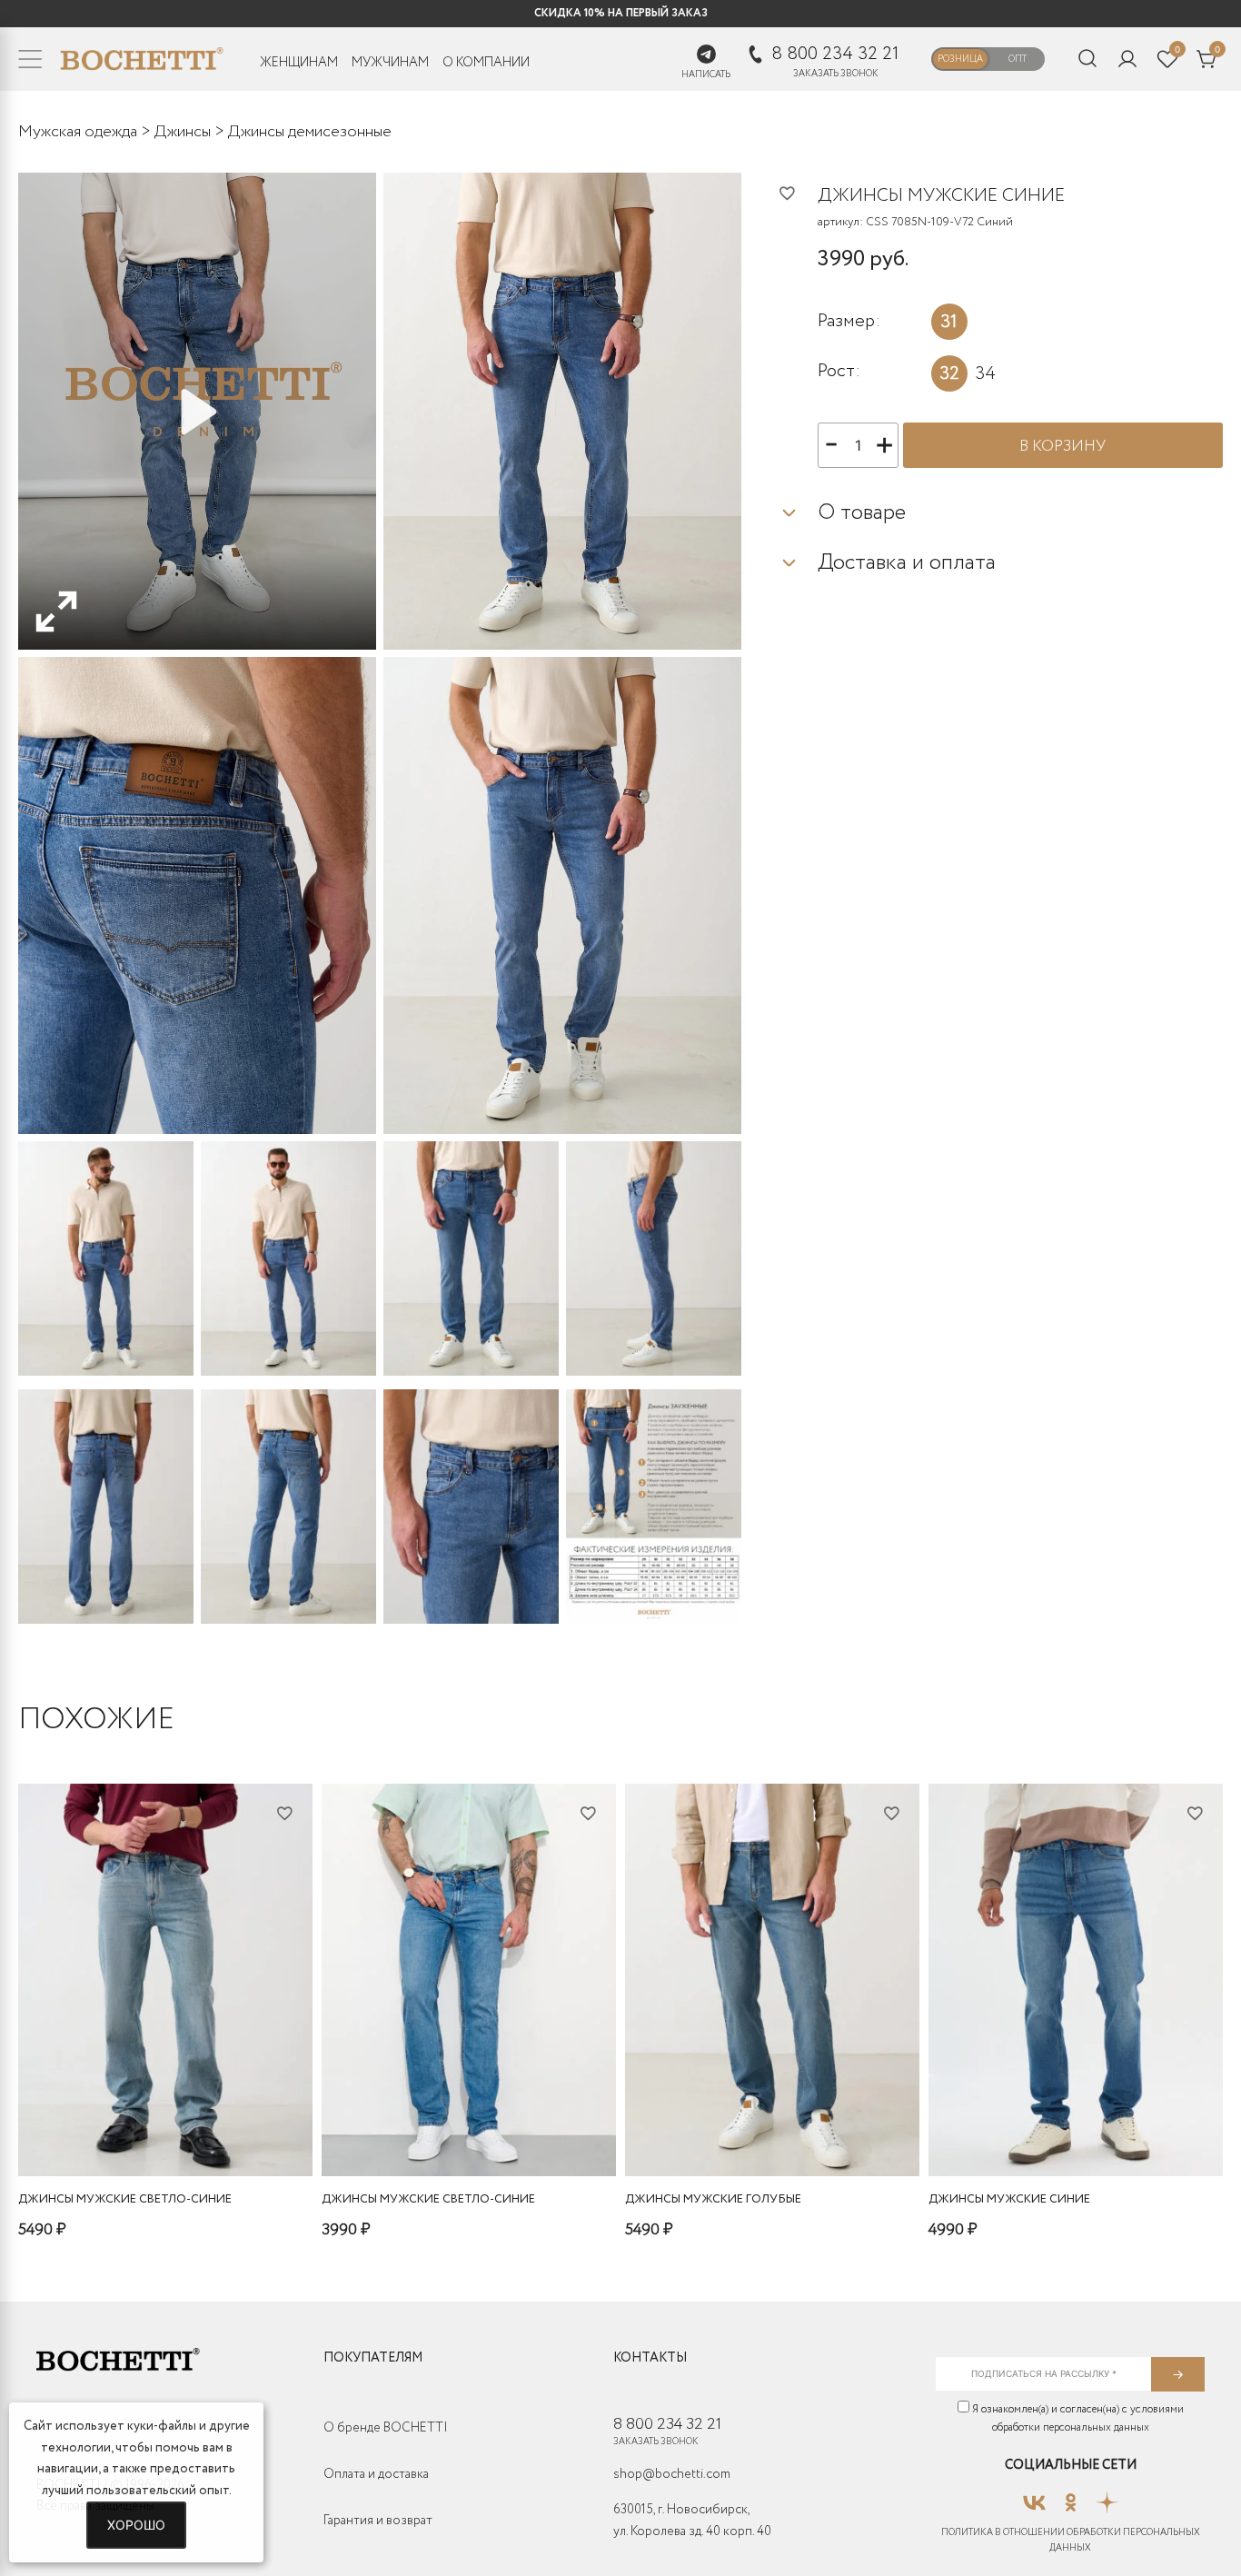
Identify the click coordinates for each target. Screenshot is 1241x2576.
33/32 (181, 2128)
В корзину (1062, 447)
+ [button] (884, 443)
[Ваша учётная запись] (1127, 59)
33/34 (832, 2128)
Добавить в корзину (166, 2157)
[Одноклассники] (1071, 2497)
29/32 (1051, 2128)
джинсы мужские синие (1009, 2199)
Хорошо (136, 2525)
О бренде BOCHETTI (386, 2428)
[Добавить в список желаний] (798, 193)
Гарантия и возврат (378, 2521)
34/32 (224, 2128)
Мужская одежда (78, 132)
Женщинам (299, 63)
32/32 (139, 2128)
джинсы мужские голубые (713, 2199)
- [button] (831, 443)
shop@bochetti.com (672, 2474)
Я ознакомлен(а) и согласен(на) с (1077, 2418)
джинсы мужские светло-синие (125, 2199)
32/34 (465, 2128)
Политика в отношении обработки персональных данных (1071, 2541)
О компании (486, 63)
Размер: (849, 321)
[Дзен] (1107, 2497)
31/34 (1093, 2128)
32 (949, 374)
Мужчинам (390, 63)
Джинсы (183, 132)
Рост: (839, 370)
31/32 (97, 2128)
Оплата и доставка (376, 2474)
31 (949, 322)
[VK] (1034, 2497)
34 (985, 374)
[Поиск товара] (1087, 60)
